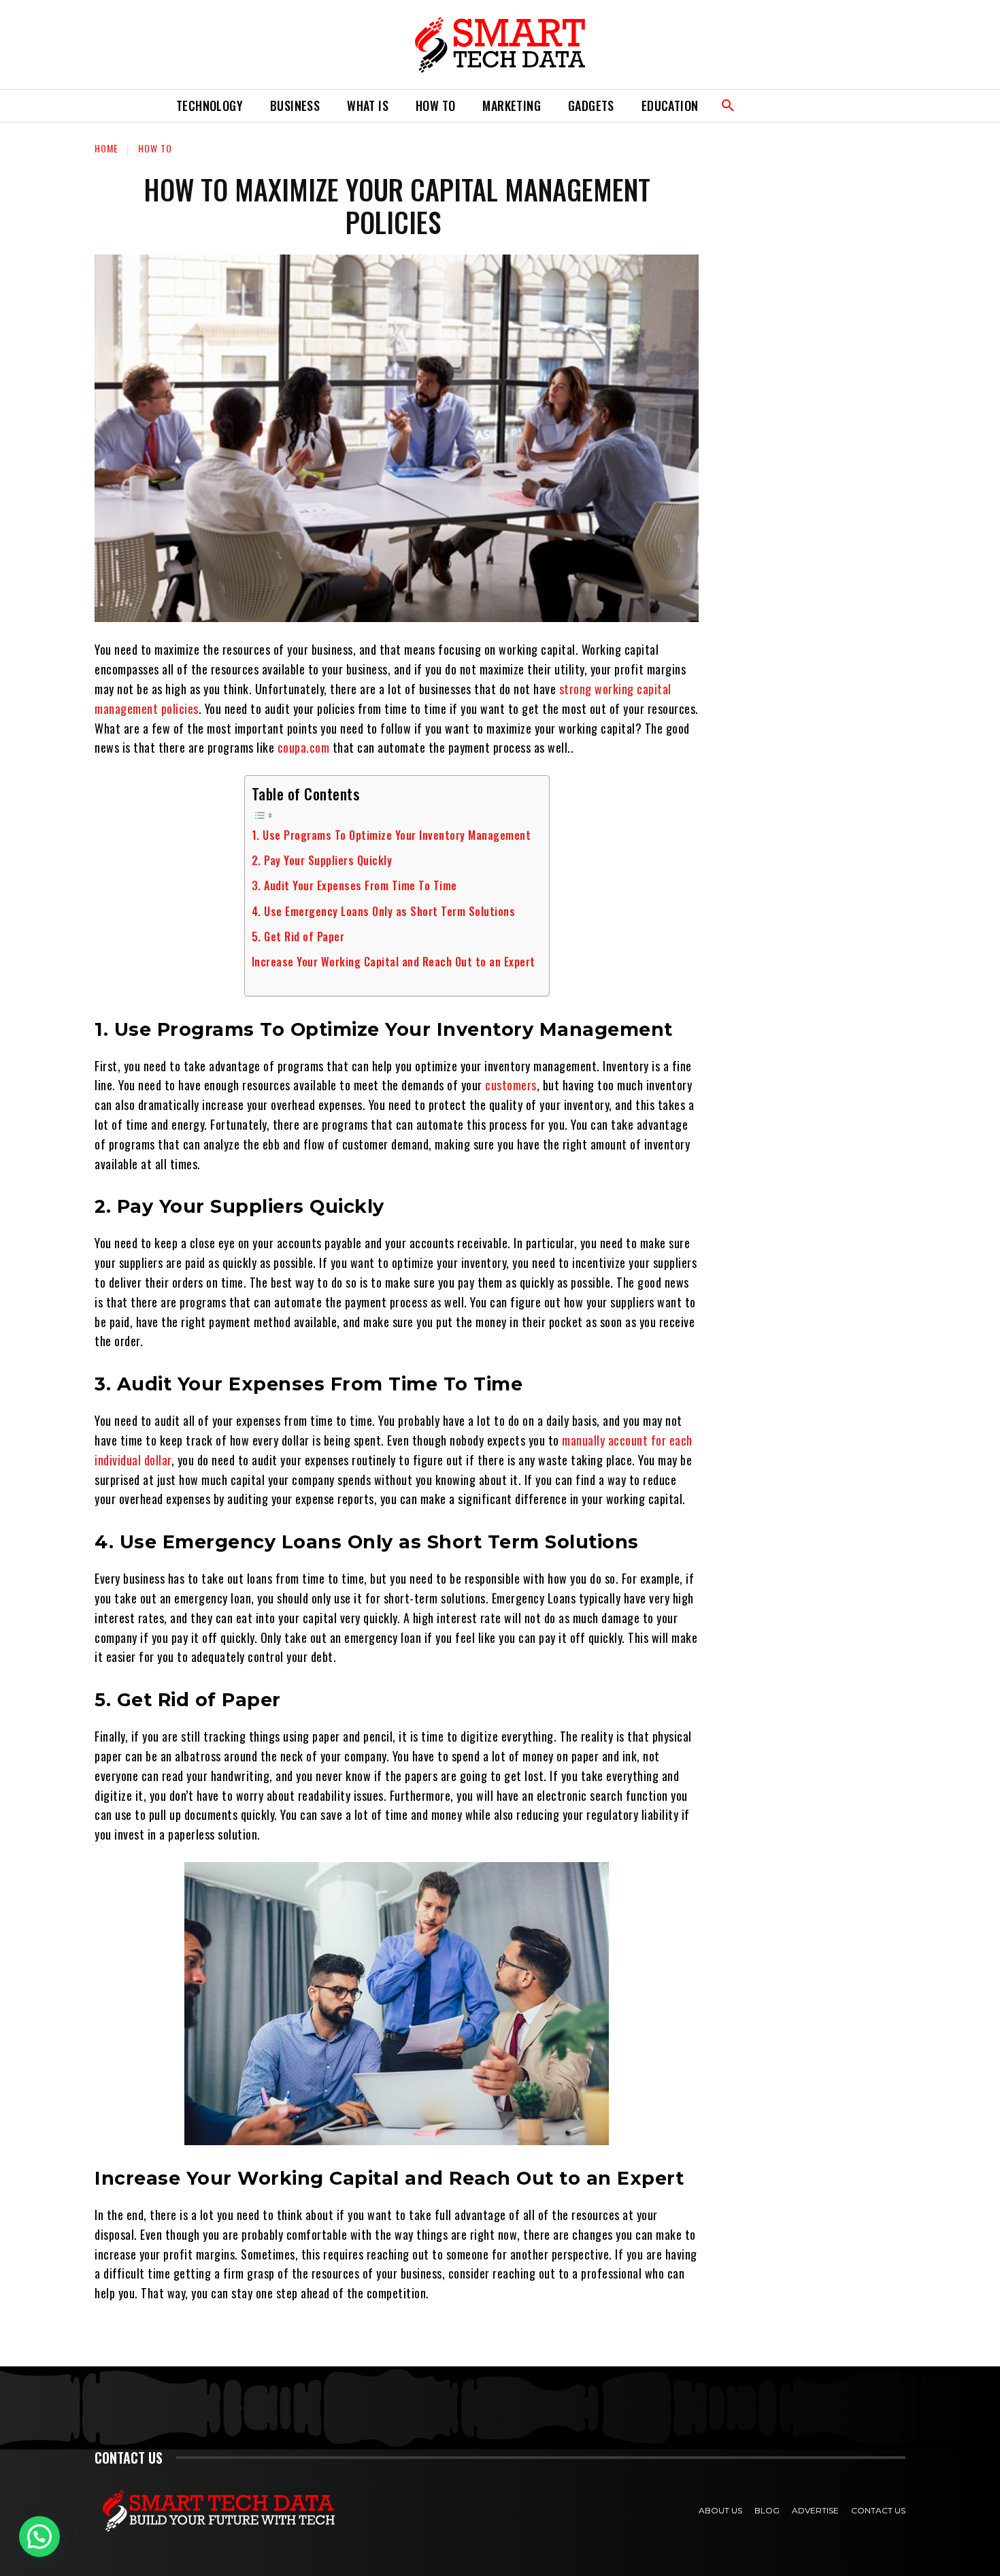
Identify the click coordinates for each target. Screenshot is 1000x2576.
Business (295, 105)
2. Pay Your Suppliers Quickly (322, 860)
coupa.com (304, 747)
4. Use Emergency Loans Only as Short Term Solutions (384, 911)
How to (435, 105)
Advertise (815, 2510)
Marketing (512, 105)
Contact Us (878, 2510)
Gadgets (591, 105)
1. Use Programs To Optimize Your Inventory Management (391, 835)
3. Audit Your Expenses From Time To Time (354, 885)
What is (368, 105)
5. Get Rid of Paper (298, 936)
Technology (210, 105)
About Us (720, 2510)
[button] (728, 106)
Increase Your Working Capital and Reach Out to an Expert (394, 962)
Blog (767, 2510)
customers (511, 1085)
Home (106, 148)
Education (670, 105)
